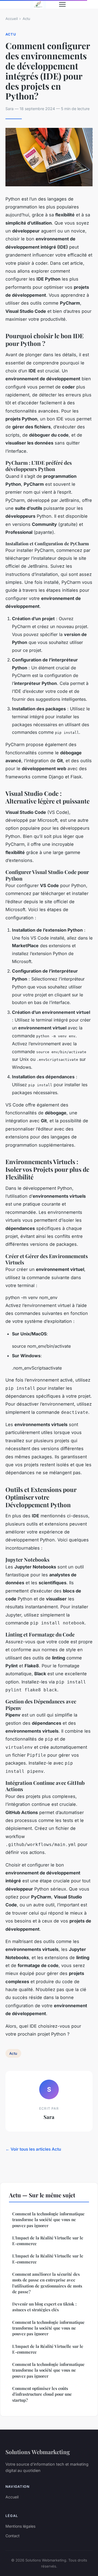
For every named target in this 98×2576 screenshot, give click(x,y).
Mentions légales (20, 2526)
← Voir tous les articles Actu (33, 2149)
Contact (13, 2536)
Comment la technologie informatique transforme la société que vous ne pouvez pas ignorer (48, 2220)
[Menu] (62, 4)
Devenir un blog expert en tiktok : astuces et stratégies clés (44, 2307)
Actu (26, 19)
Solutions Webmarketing (38, 2452)
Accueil (12, 19)
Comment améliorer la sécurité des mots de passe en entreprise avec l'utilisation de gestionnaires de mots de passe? (47, 2283)
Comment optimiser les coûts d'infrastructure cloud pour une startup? (42, 2394)
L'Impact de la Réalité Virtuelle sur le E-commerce (48, 2241)
